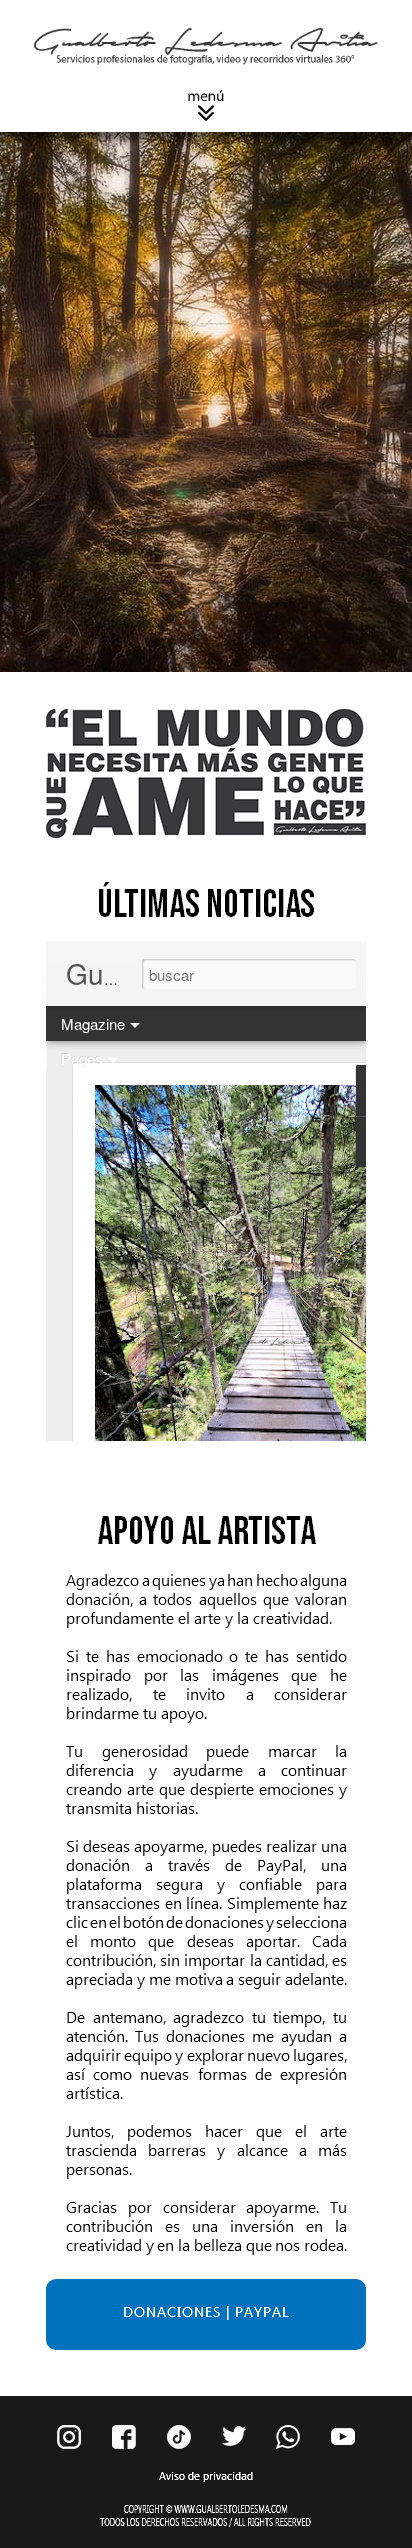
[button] (206, 105)
